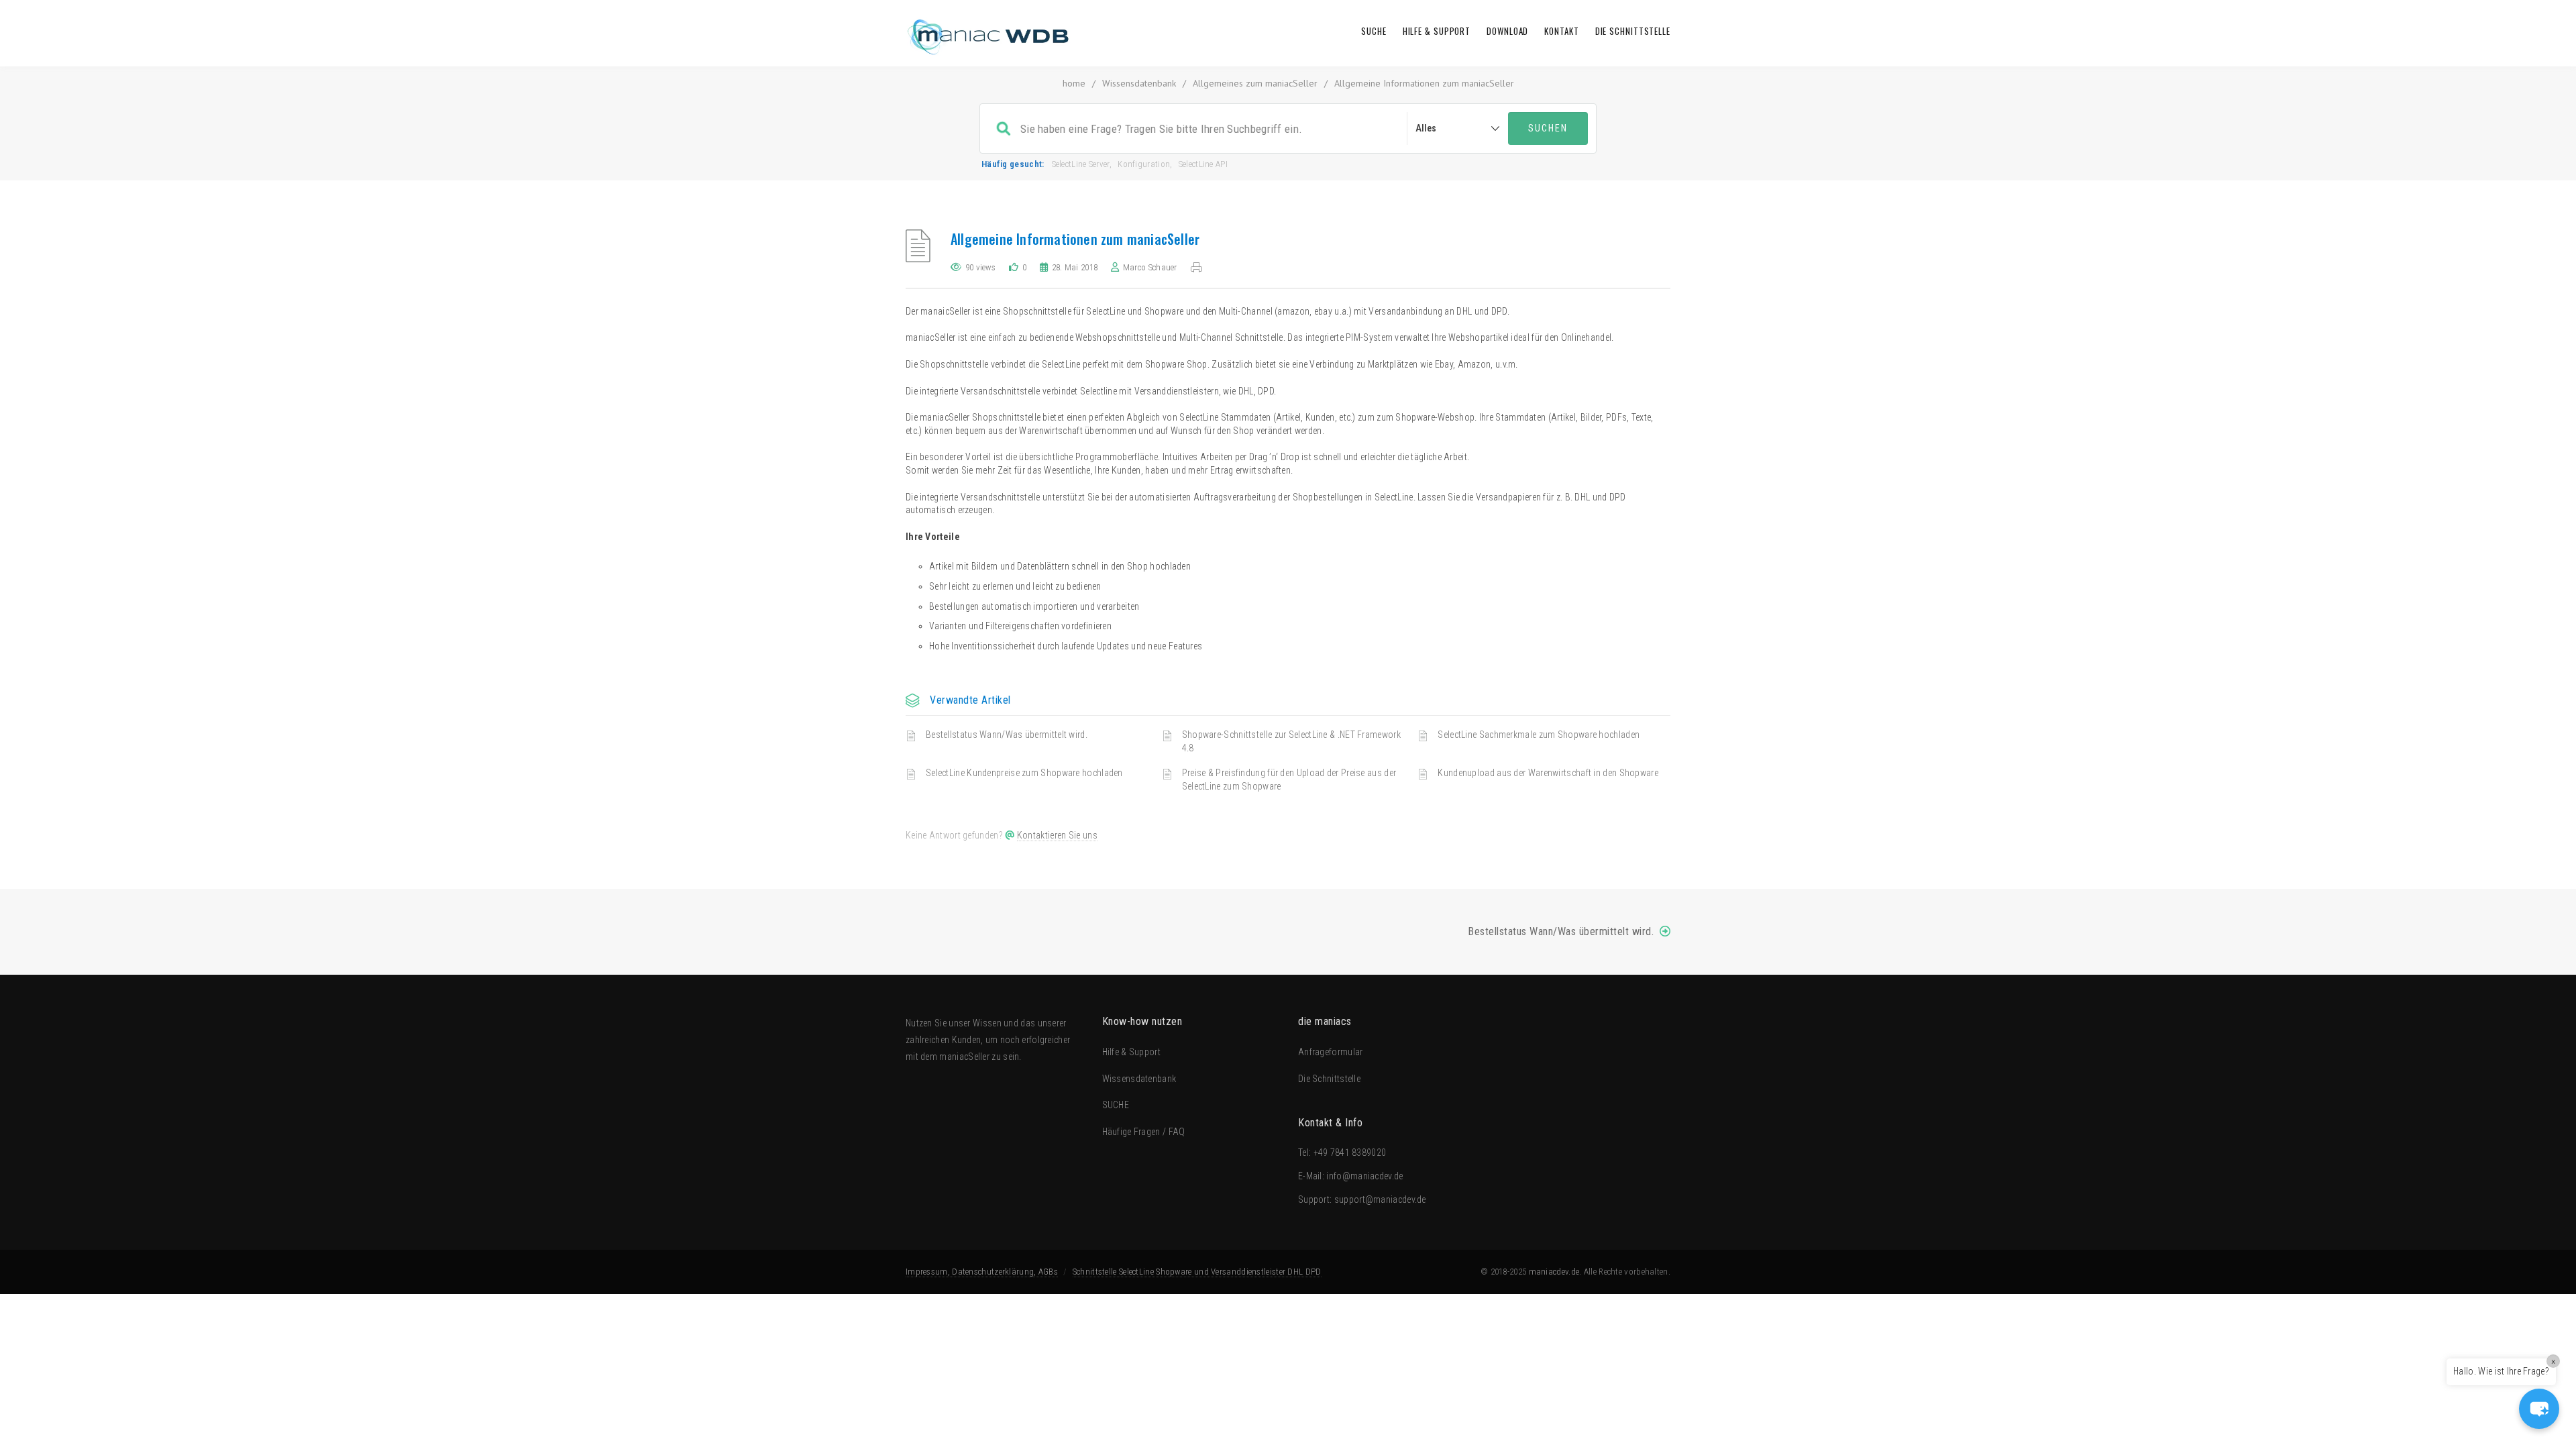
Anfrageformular (1331, 1052)
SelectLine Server (1081, 164)
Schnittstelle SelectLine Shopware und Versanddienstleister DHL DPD (1197, 1272)
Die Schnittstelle (1633, 31)
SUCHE (1374, 31)
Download (1507, 31)
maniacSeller (964, 1057)
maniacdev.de (1554, 1272)
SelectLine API (1203, 164)
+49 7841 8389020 (1350, 1152)
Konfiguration (1144, 164)
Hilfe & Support (1437, 31)
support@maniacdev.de (1380, 1199)
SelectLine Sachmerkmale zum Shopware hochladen (1539, 735)
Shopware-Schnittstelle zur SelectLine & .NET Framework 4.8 (1291, 741)
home (1074, 83)
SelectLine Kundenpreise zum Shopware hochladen (1024, 773)
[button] (2539, 1409)
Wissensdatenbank (1139, 83)
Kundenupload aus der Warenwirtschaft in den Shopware (1548, 773)
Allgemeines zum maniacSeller (1255, 83)
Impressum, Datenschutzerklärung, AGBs (982, 1272)
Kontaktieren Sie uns (1057, 835)
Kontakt (1561, 31)
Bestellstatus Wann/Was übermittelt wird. (1007, 735)
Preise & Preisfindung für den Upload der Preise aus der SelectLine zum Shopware (1289, 780)
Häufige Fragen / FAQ (1144, 1132)
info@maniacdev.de (1364, 1176)
